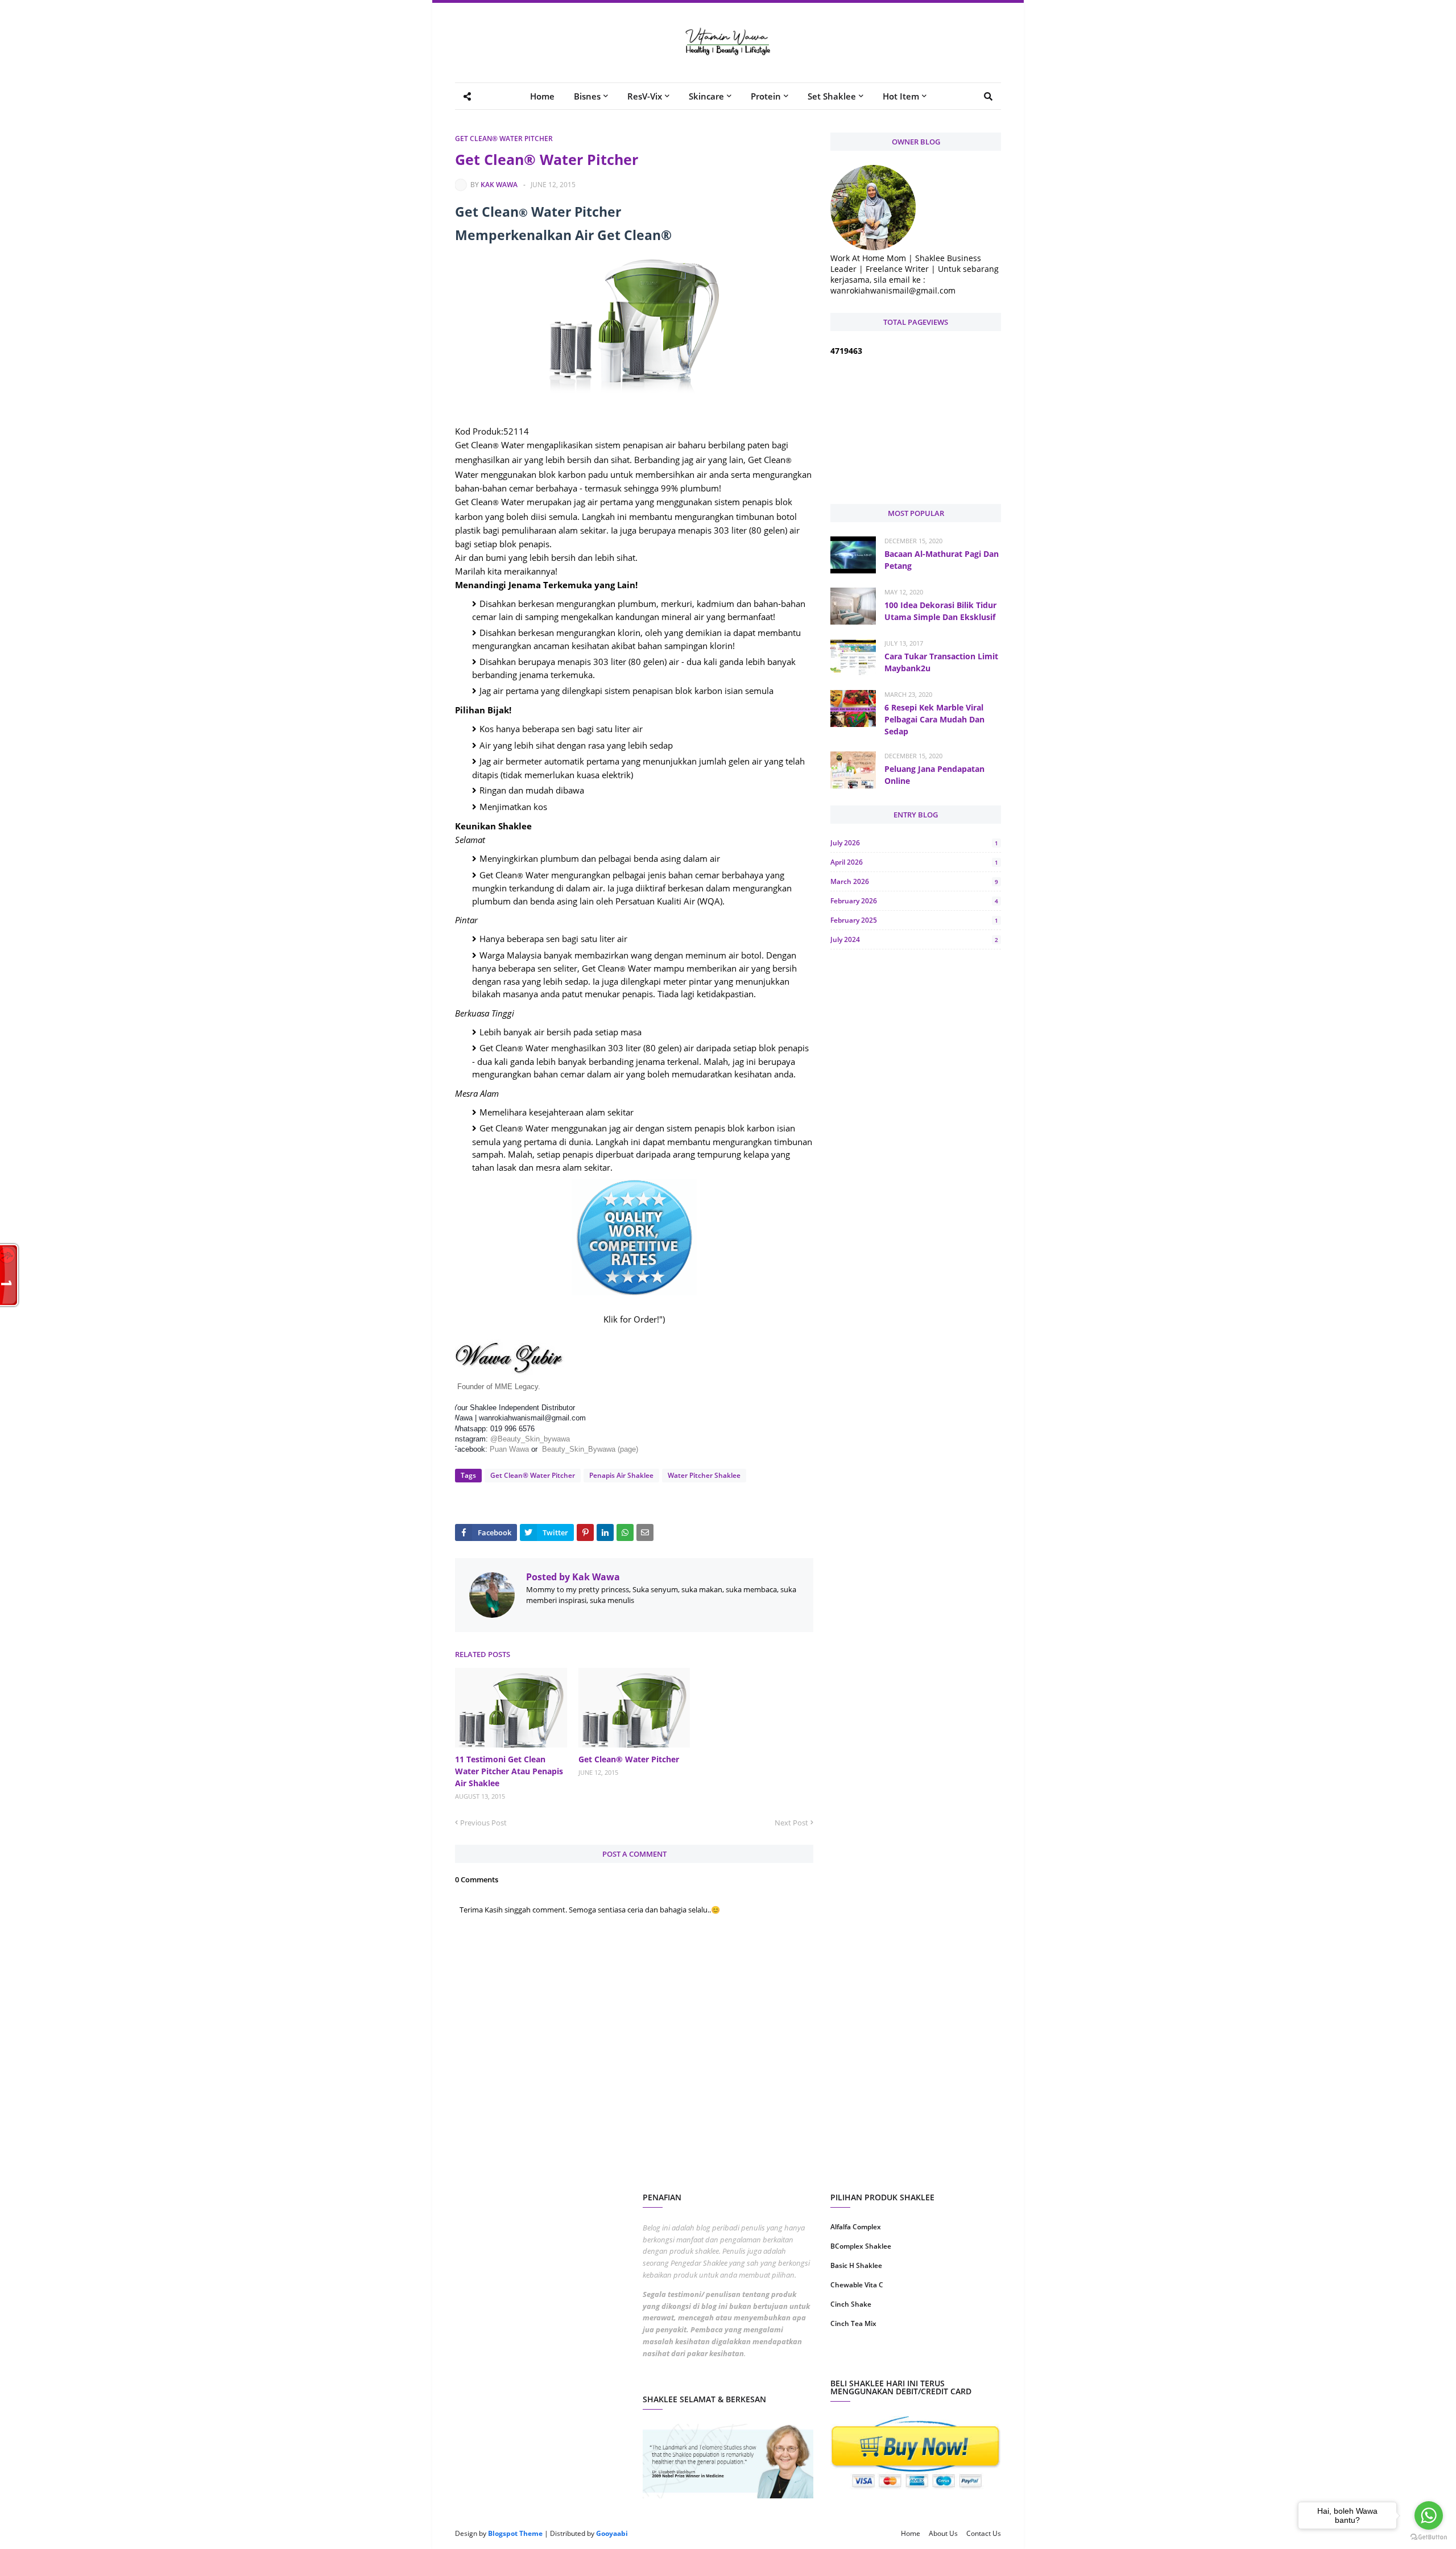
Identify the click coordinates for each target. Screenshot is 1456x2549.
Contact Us (984, 2533)
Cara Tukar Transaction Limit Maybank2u (941, 662)
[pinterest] (960, 2360)
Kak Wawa (499, 185)
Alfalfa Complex (856, 2227)
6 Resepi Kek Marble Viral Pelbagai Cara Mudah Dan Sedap (934, 719)
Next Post (791, 1823)
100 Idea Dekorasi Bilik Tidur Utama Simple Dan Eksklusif (940, 611)
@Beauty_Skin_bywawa (530, 1439)
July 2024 (914, 939)
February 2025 (914, 920)
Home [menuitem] (542, 96)
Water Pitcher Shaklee (704, 1475)
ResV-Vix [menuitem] (645, 96)
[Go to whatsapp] (1429, 2515)
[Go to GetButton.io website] (1429, 2537)
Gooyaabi (612, 2533)
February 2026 (914, 901)
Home (911, 2533)
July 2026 (914, 843)
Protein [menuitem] (766, 96)
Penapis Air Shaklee (621, 1475)
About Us (943, 2533)
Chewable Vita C (857, 2285)
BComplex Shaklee (861, 2246)
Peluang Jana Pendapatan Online (934, 775)
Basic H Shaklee (856, 2265)
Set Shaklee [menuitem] (832, 96)
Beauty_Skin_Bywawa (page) (590, 1449)
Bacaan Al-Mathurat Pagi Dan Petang (942, 560)
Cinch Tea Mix (853, 2323)
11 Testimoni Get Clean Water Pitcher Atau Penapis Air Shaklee (509, 1771)
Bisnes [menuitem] (587, 96)
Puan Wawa (509, 1449)
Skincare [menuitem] (706, 96)
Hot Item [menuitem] (901, 96)
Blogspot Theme (515, 2533)
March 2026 (914, 881)
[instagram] (872, 2360)
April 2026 (914, 862)
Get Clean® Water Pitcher (504, 139)
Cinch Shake (851, 2304)
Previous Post (483, 1823)
